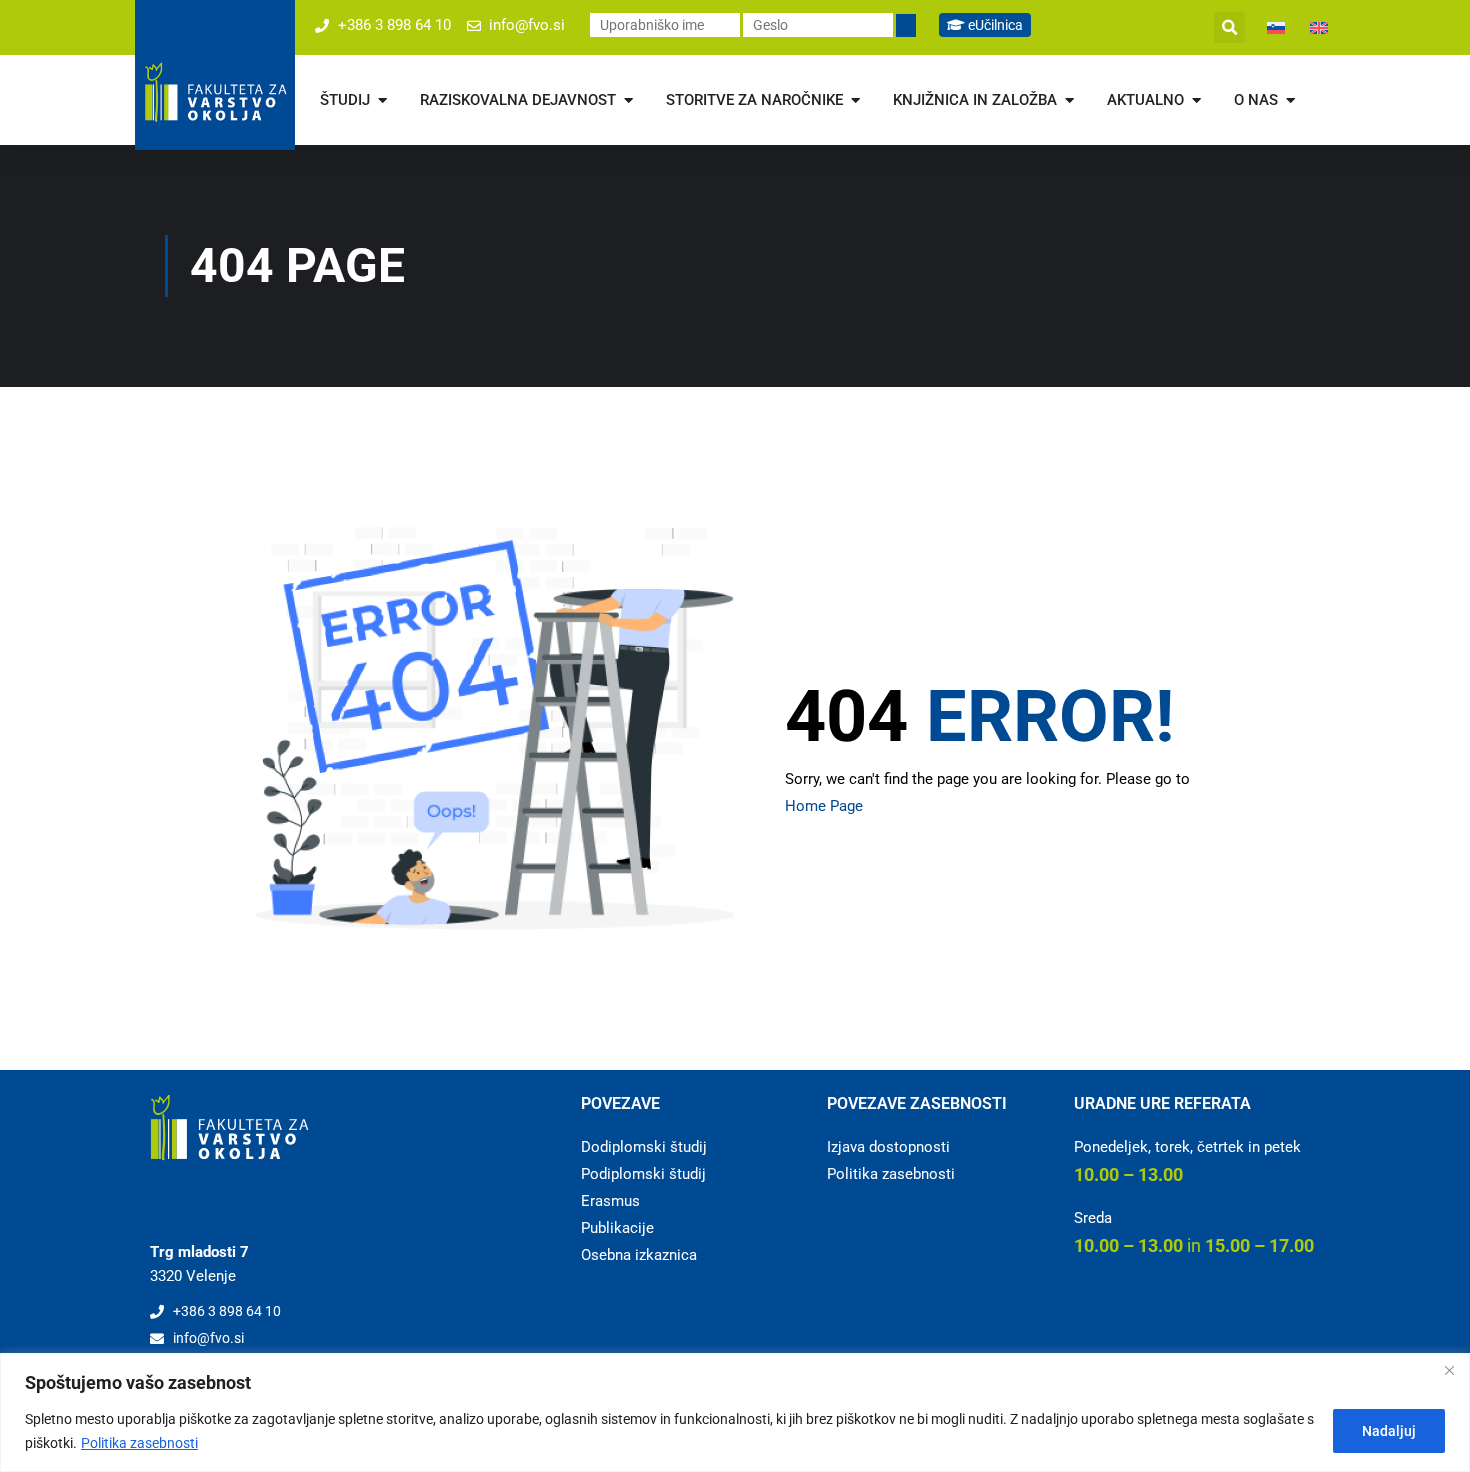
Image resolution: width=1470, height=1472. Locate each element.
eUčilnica (994, 25)
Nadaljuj (1389, 1431)
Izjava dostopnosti (888, 1147)
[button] (1229, 27)
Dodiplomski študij (644, 1147)
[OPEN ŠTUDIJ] (382, 100)
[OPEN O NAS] (1290, 100)
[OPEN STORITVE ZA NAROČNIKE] (855, 100)
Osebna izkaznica (639, 1255)
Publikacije (617, 1228)
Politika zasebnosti (139, 1443)
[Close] (1449, 1370)
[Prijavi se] (906, 25)
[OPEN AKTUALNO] (1196, 100)
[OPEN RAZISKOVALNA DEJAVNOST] (628, 100)
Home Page (824, 806)
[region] (735, 1412)
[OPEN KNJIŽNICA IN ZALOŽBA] (1069, 100)
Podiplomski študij (643, 1174)
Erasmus (610, 1201)
